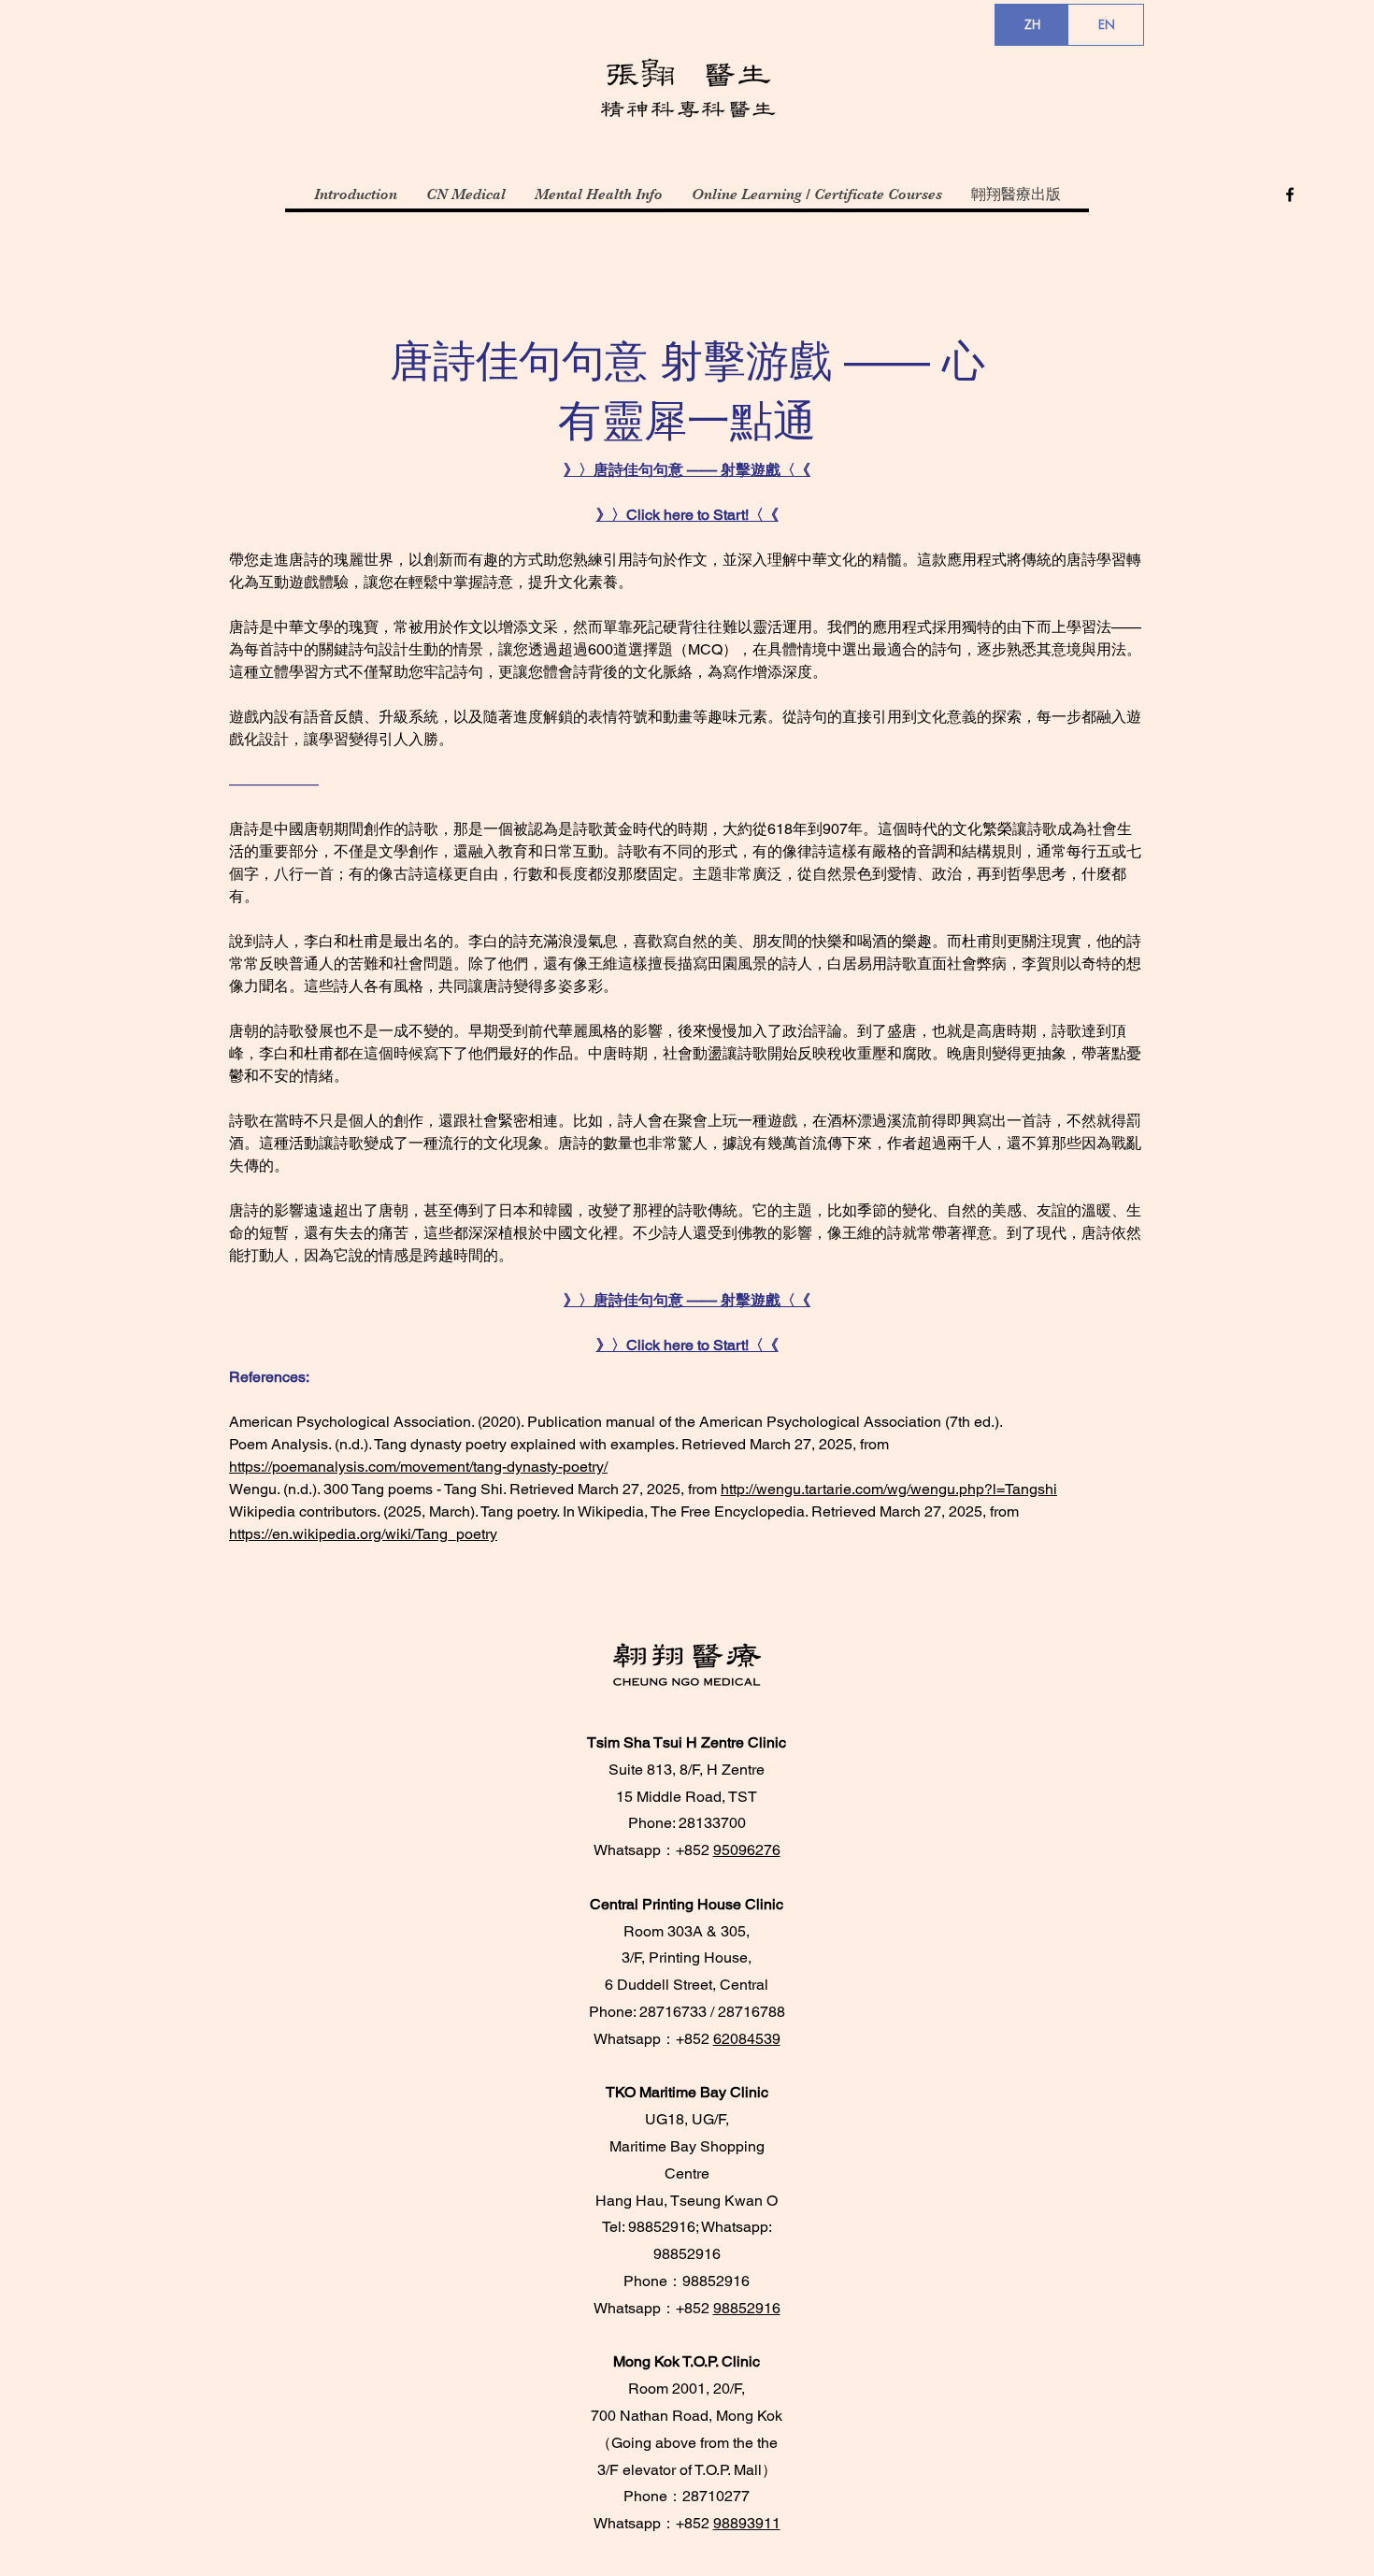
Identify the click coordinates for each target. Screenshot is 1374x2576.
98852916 (747, 2308)
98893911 (747, 2523)
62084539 (747, 2039)
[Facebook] (1290, 194)
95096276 (747, 1850)
